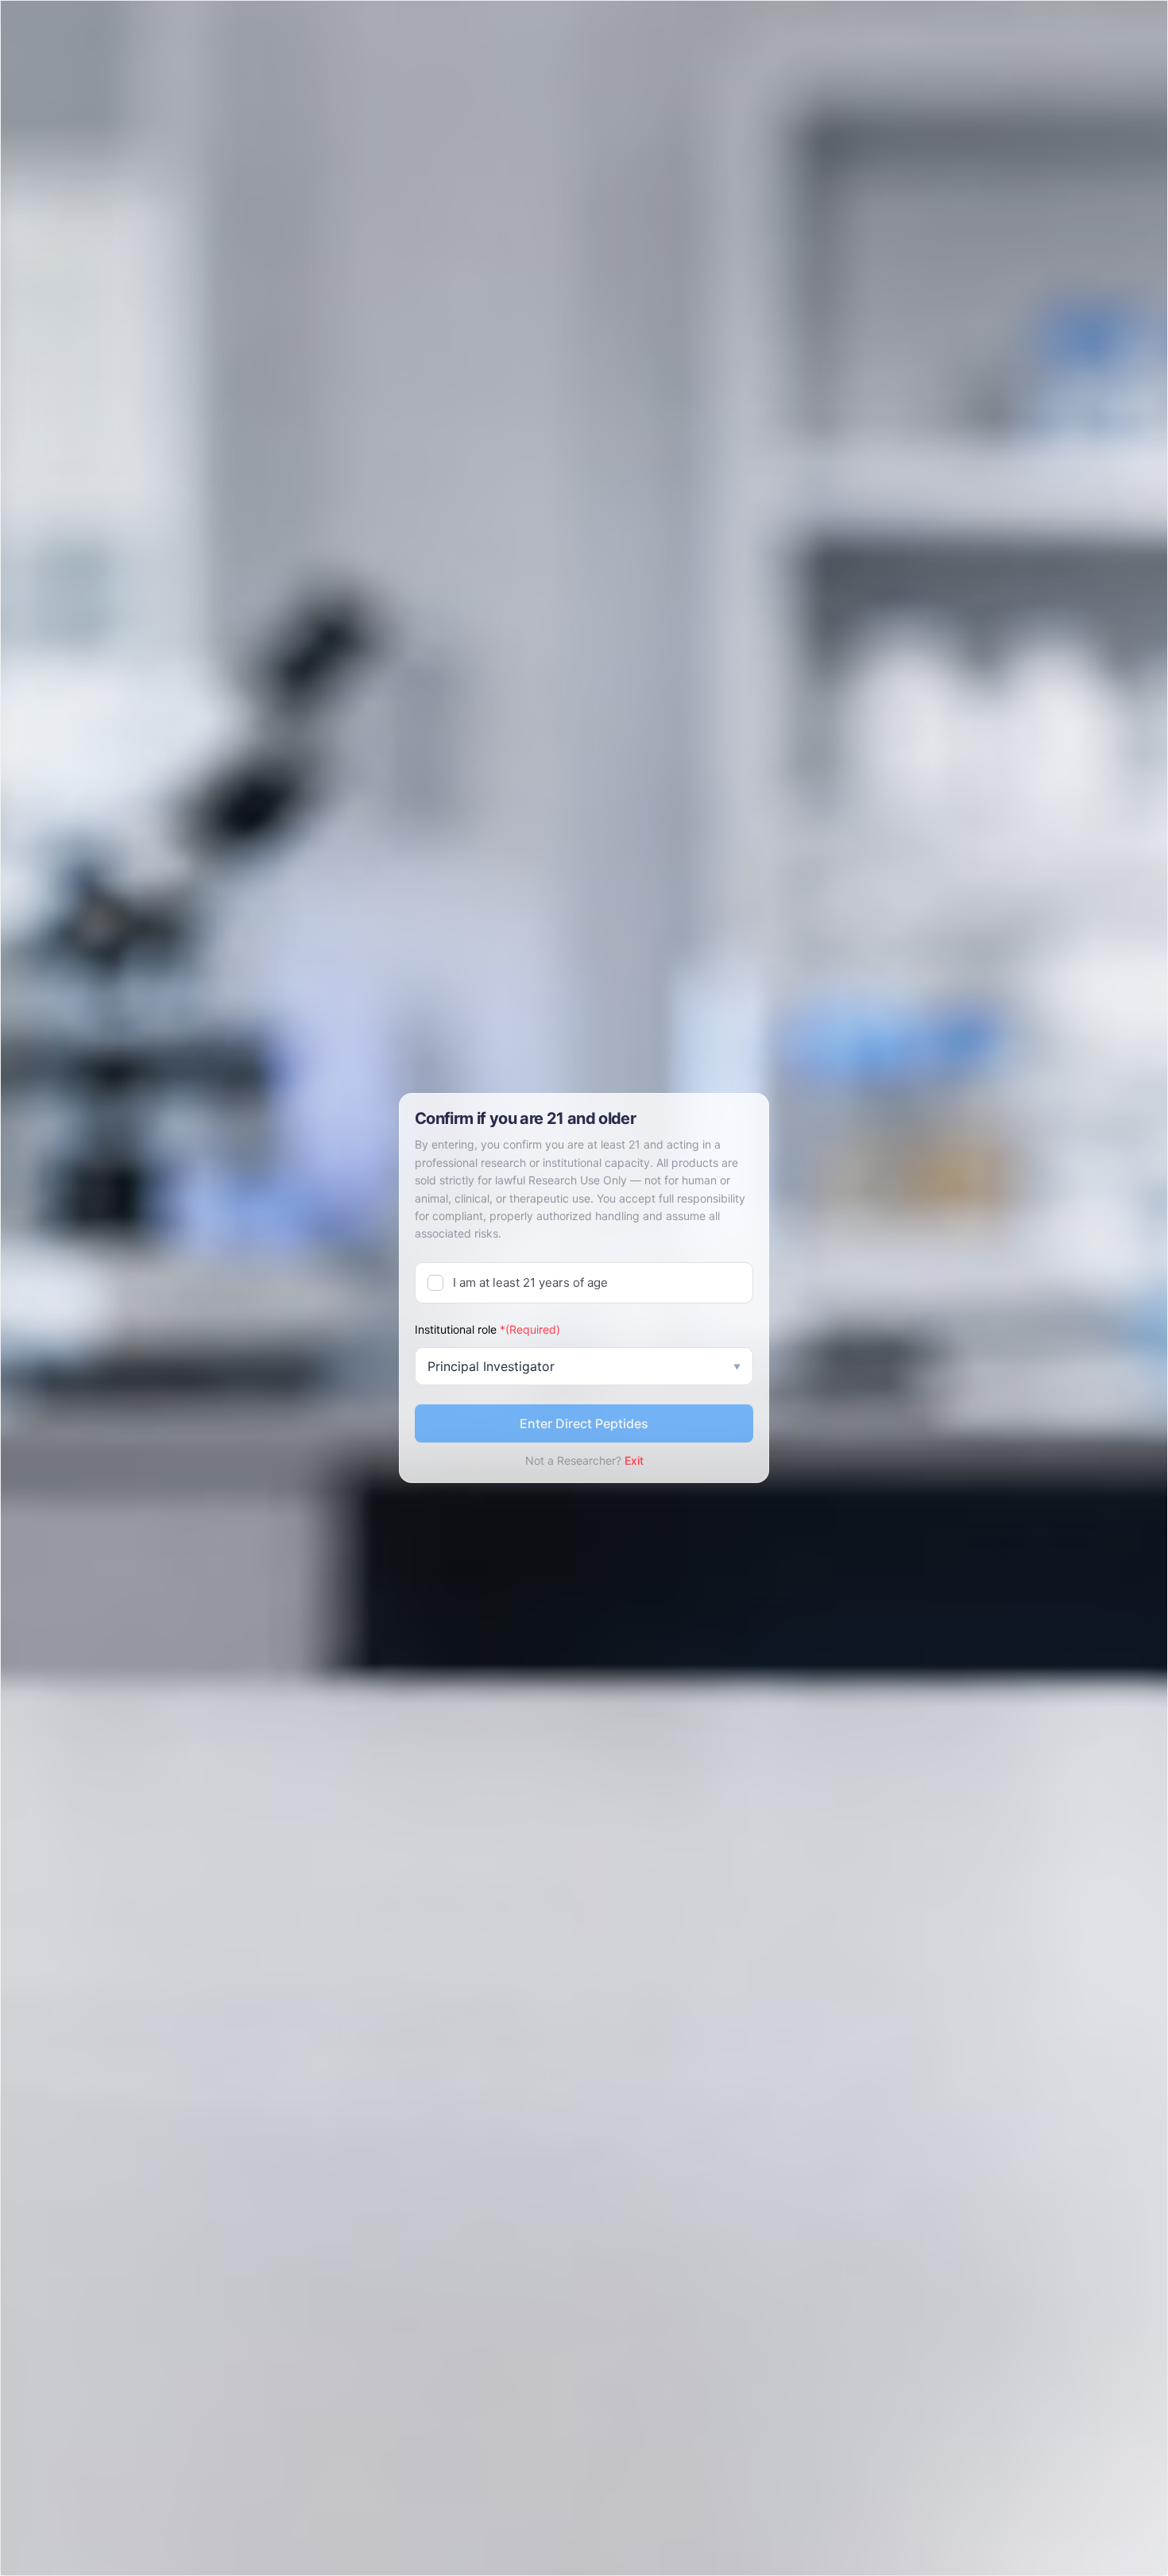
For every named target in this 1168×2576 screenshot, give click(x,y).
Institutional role (487, 1329)
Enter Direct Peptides (584, 1423)
